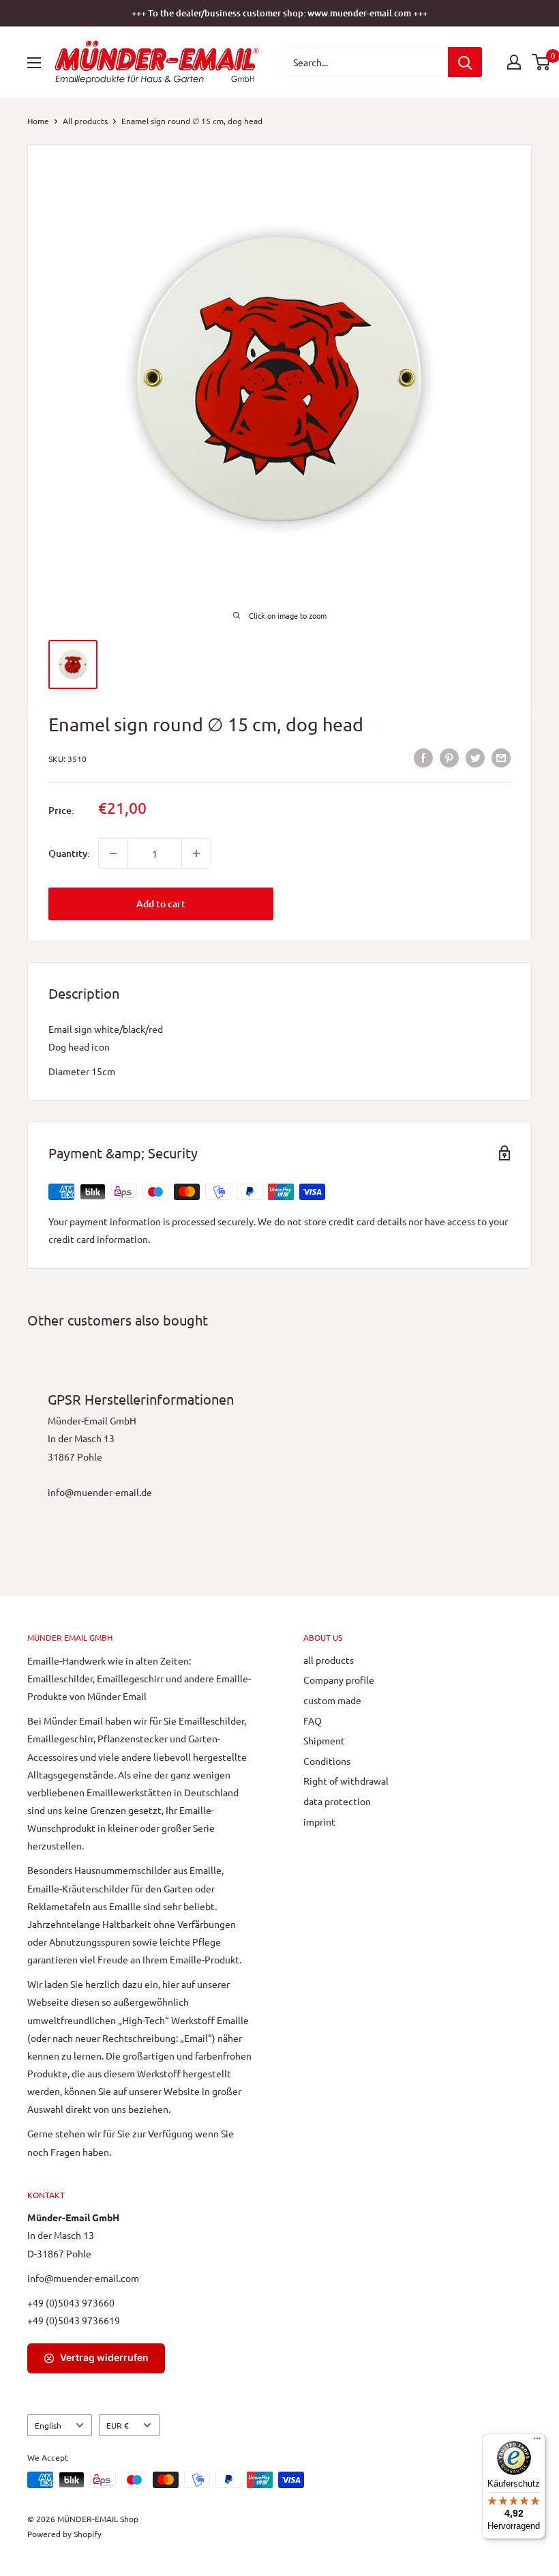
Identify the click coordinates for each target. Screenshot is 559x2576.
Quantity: (69, 853)
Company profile (339, 1680)
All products (85, 121)
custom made (332, 1700)
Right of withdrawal (346, 1781)
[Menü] (537, 2442)
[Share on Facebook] (423, 757)
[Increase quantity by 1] (196, 853)
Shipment (324, 1740)
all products (329, 1660)
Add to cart (161, 904)
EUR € (118, 2425)
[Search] (465, 62)
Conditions (327, 1761)
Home (38, 121)
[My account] (514, 62)
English (48, 2425)
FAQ (313, 1721)
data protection (337, 1801)
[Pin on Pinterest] (449, 757)
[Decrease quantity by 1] (113, 853)
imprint (319, 1821)
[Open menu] (34, 63)
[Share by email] (501, 757)
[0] (542, 62)
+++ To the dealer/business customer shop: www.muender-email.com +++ (279, 13)
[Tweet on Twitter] (475, 757)
